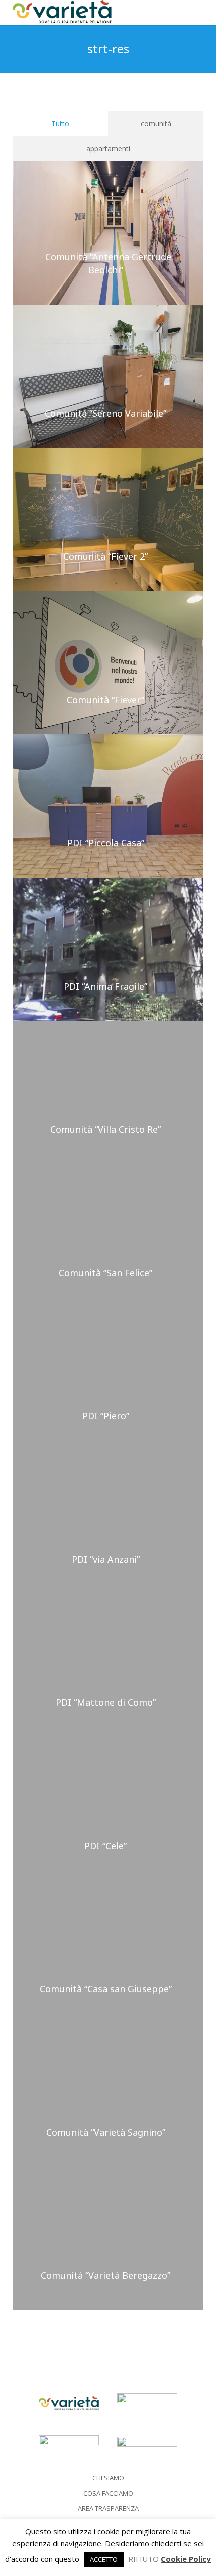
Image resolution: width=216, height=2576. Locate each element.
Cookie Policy (186, 2559)
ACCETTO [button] (104, 2559)
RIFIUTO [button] (143, 2559)
